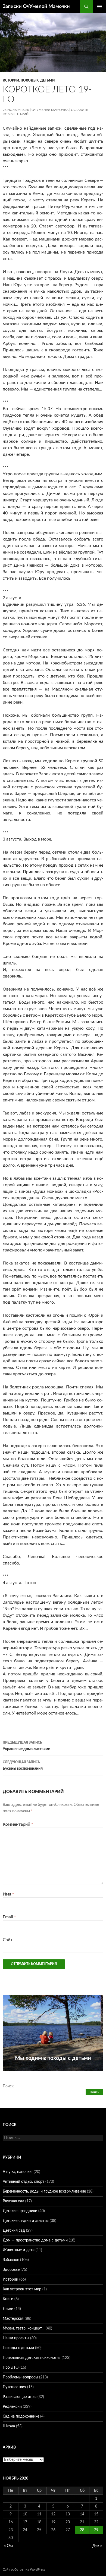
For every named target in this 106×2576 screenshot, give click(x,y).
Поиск (8, 2086)
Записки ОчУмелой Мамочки (36, 7)
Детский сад (14, 2231)
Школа (9, 2426)
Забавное (11, 2260)
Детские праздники (20, 2211)
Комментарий (18, 1824)
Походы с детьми (38, 80)
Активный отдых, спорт (24, 2182)
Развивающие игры (20, 2397)
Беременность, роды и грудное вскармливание (44, 2191)
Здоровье (11, 2270)
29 (96, 2530)
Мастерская (13, 2319)
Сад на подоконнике (21, 2416)
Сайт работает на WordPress (24, 2569)
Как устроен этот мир (22, 2289)
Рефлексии (12, 2407)
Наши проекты (16, 2338)
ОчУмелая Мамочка (50, 110)
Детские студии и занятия (26, 2221)
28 (82, 2530)
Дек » (97, 2546)
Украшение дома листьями (26, 1746)
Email (9, 1917)
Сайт (8, 1940)
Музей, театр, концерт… (24, 2328)
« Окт (9, 2546)
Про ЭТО (11, 2368)
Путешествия (14, 2387)
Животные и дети (19, 2250)
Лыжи (8, 2309)
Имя (8, 1894)
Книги (8, 2299)
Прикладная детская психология (32, 2358)
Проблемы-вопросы (20, 2377)
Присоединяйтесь (59, 2074)
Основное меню (99, 7)
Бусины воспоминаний (23, 1765)
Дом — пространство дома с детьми (35, 2240)
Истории (11, 80)
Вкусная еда (13, 2201)
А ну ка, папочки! (18, 2172)
